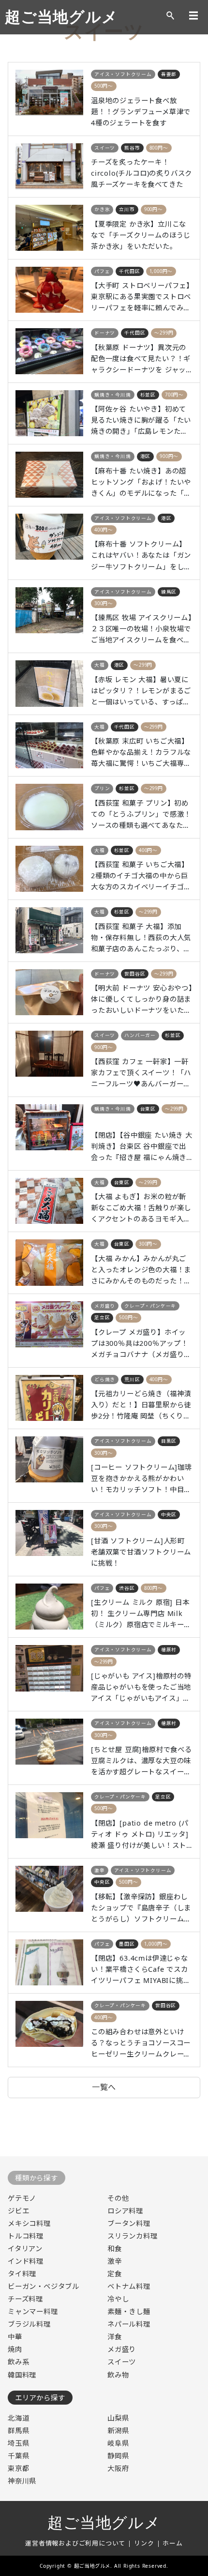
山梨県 (118, 2418)
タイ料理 (22, 2274)
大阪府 (118, 2468)
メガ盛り (105, 1306)
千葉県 (18, 2456)
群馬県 (18, 2431)
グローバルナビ (193, 15)
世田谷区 (135, 974)
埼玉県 (18, 2443)
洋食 (115, 2337)
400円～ (104, 530)
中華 (15, 2337)
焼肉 (15, 2349)
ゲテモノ (22, 2198)
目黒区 (169, 1441)
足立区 (102, 1318)
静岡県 (118, 2456)
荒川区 (132, 1379)
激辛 (100, 1870)
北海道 (18, 2418)
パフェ (102, 271)
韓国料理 (22, 2375)
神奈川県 (22, 2481)
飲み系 (18, 2362)
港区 (146, 456)
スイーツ (105, 148)
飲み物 (118, 2375)
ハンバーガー (140, 1035)
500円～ (104, 86)
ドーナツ (105, 333)
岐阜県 (118, 2443)
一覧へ (104, 2087)
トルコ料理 (26, 2236)
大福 (100, 665)
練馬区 (169, 592)
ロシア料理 (125, 2211)
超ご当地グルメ (61, 17)
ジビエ (18, 2211)
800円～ (159, 148)
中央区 (169, 1515)
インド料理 (26, 2261)
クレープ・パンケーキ (150, 1306)
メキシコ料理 (29, 2223)
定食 (115, 2274)
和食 (115, 2248)
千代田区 (129, 271)
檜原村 (169, 1650)
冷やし (118, 2299)
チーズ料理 (25, 2299)
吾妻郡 (169, 74)
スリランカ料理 (133, 2236)
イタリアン (25, 2248)
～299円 (164, 333)
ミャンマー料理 (33, 2311)
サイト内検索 (170, 15)
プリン (102, 788)
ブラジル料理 (29, 2324)
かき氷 (102, 209)
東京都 (18, 2468)
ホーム (172, 2543)
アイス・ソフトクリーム (123, 74)
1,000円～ (161, 271)
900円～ (154, 209)
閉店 (100, 1120)
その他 (118, 2198)
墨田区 (127, 1944)
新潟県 (118, 2431)
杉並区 (148, 395)
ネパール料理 (129, 2324)
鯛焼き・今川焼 (113, 395)
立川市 (127, 209)
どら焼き (105, 1379)
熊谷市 (132, 148)
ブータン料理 (129, 2223)
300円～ (104, 603)
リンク (144, 2543)
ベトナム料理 (129, 2286)
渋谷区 (127, 1588)
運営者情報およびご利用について (75, 2543)
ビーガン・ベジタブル (44, 2286)
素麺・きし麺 (129, 2311)
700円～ (174, 395)
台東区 (148, 1109)
